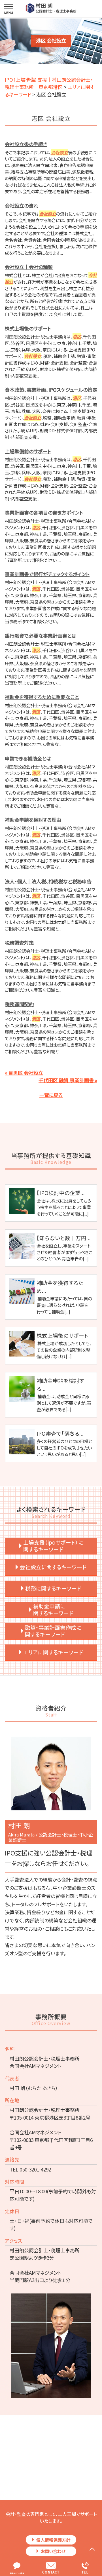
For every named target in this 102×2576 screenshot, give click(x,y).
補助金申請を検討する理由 (33, 820)
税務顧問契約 (19, 1004)
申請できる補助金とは (28, 758)
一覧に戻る (51, 1095)
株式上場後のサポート (28, 328)
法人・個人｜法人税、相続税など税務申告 (48, 881)
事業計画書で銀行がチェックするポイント (47, 574)
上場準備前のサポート (28, 451)
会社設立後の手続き (26, 144)
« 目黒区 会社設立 (24, 1073)
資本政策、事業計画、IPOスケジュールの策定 (51, 390)
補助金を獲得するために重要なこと (42, 697)
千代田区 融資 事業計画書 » (68, 1080)
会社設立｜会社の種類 (29, 267)
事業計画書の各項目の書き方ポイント (44, 512)
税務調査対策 (19, 942)
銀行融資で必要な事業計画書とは (41, 636)
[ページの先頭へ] (92, 2549)
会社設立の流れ (22, 206)
